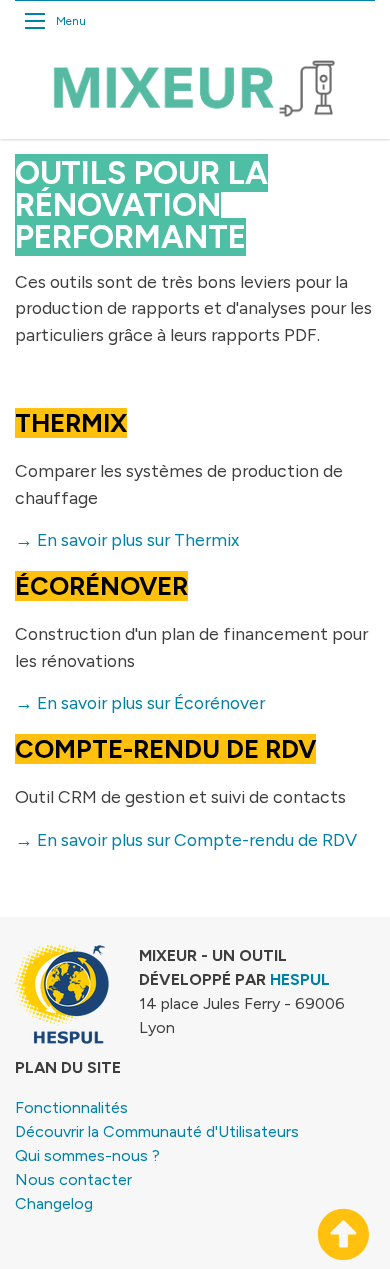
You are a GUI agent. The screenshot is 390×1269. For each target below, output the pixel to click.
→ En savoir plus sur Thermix (127, 539)
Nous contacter (73, 1179)
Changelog (54, 1203)
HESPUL (300, 979)
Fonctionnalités (71, 1107)
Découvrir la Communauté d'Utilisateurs (157, 1131)
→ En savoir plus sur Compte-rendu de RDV (186, 839)
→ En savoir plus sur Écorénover (140, 702)
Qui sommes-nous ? (87, 1155)
